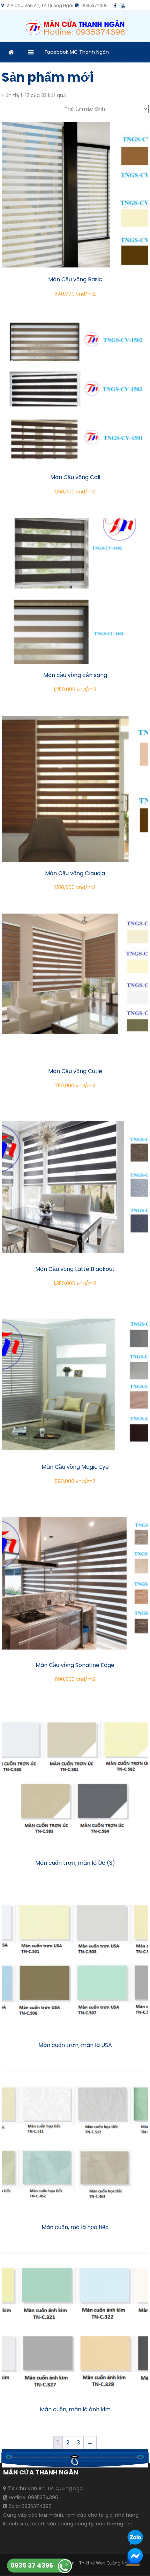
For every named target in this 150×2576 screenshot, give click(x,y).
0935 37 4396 (32, 2565)
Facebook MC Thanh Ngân (77, 52)
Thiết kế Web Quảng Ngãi (106, 2563)
